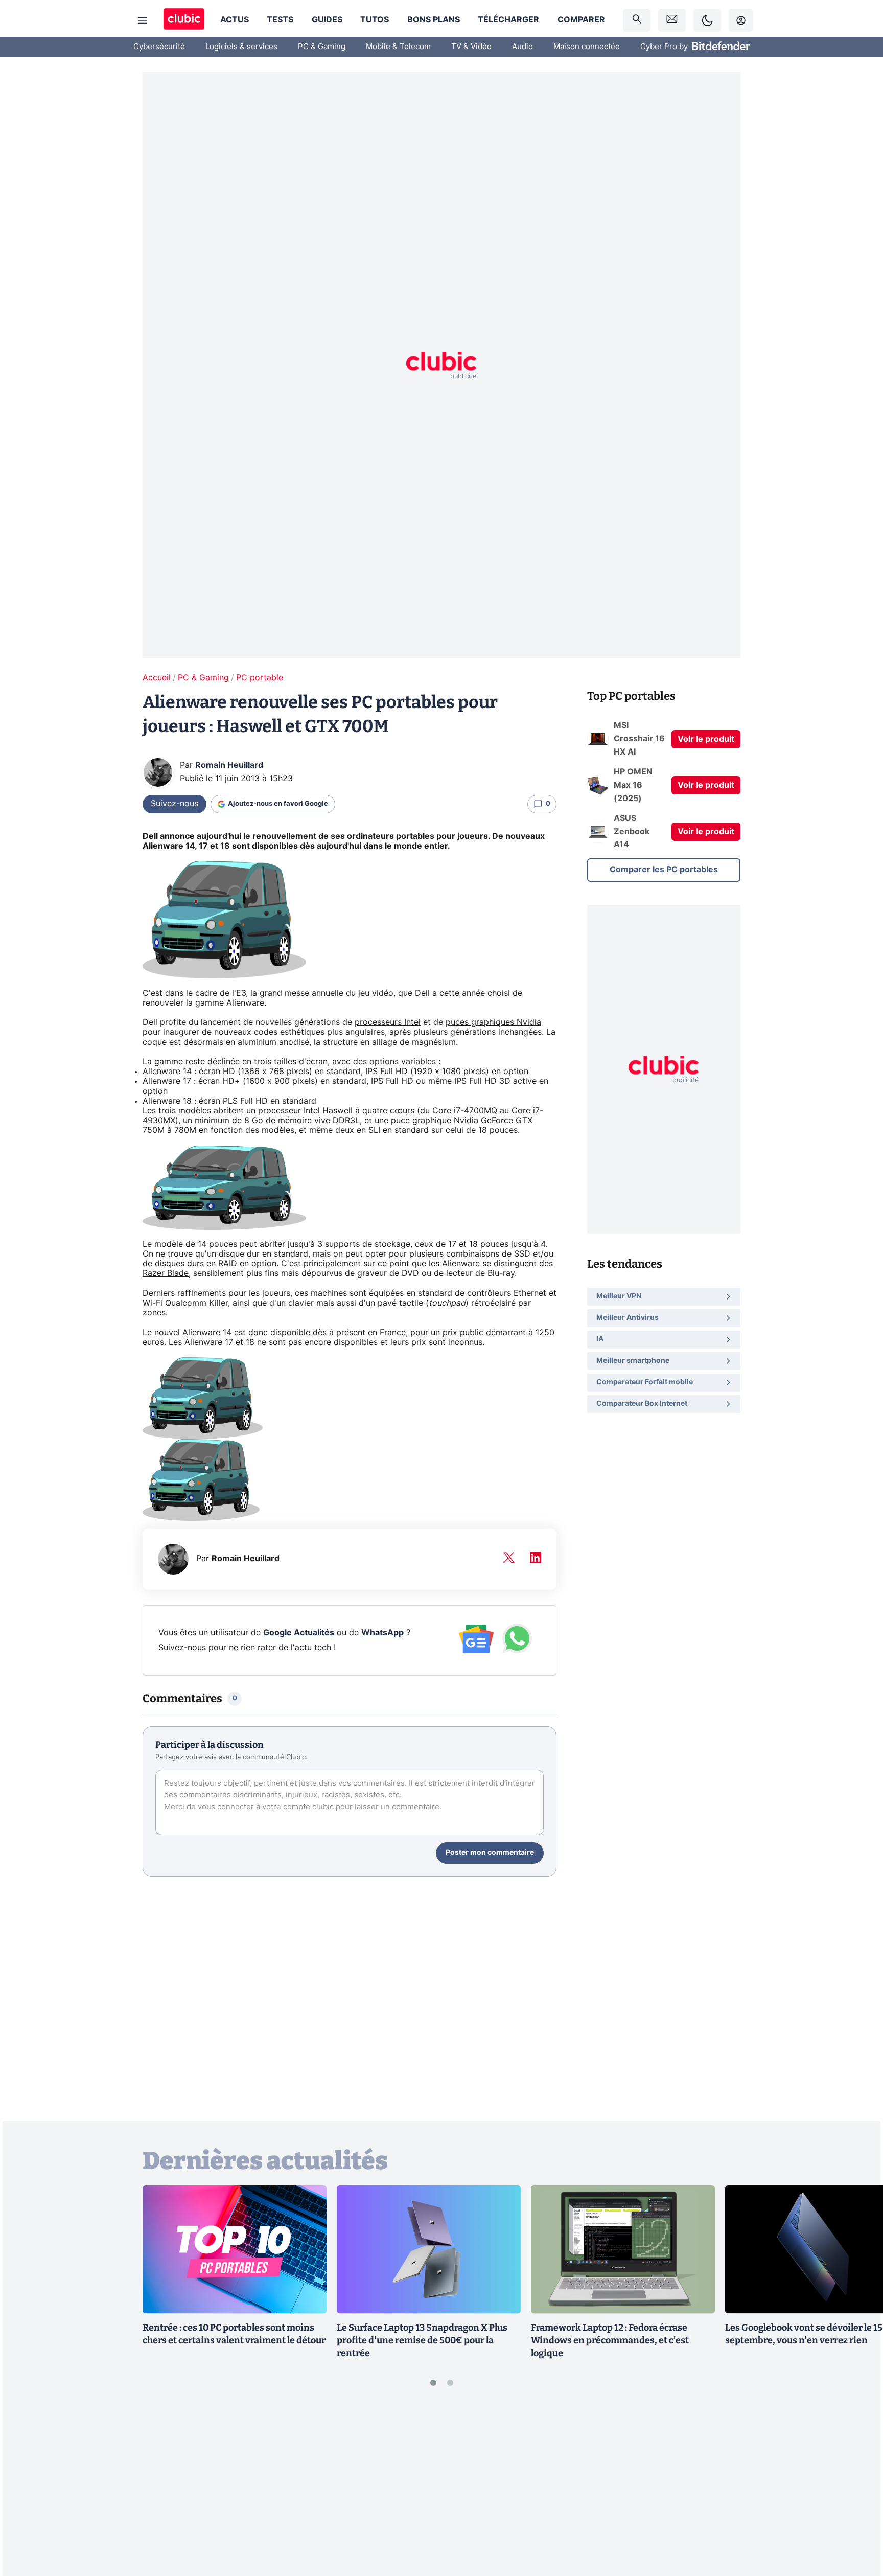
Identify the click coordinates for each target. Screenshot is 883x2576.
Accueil (157, 678)
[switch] (707, 20)
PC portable (260, 678)
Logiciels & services (241, 47)
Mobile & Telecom (398, 47)
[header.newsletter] (672, 20)
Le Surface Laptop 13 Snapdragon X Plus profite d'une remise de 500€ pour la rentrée (422, 2340)
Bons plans (434, 20)
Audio (522, 47)
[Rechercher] (637, 20)
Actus (235, 20)
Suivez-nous (175, 804)
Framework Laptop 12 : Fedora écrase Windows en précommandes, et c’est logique (610, 2340)
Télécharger (508, 20)
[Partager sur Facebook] (857, 2488)
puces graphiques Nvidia (493, 1022)
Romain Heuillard (229, 765)
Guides (327, 20)
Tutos (375, 20)
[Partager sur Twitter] (857, 2522)
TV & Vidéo (471, 47)
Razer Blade (166, 1273)
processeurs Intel (388, 1022)
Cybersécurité (159, 47)
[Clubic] (184, 20)
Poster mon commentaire (490, 1853)
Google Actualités (299, 1633)
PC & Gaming (322, 47)
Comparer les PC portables (664, 870)
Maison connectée (587, 47)
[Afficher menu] (143, 20)
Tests (280, 20)
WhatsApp (382, 1633)
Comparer (581, 20)
